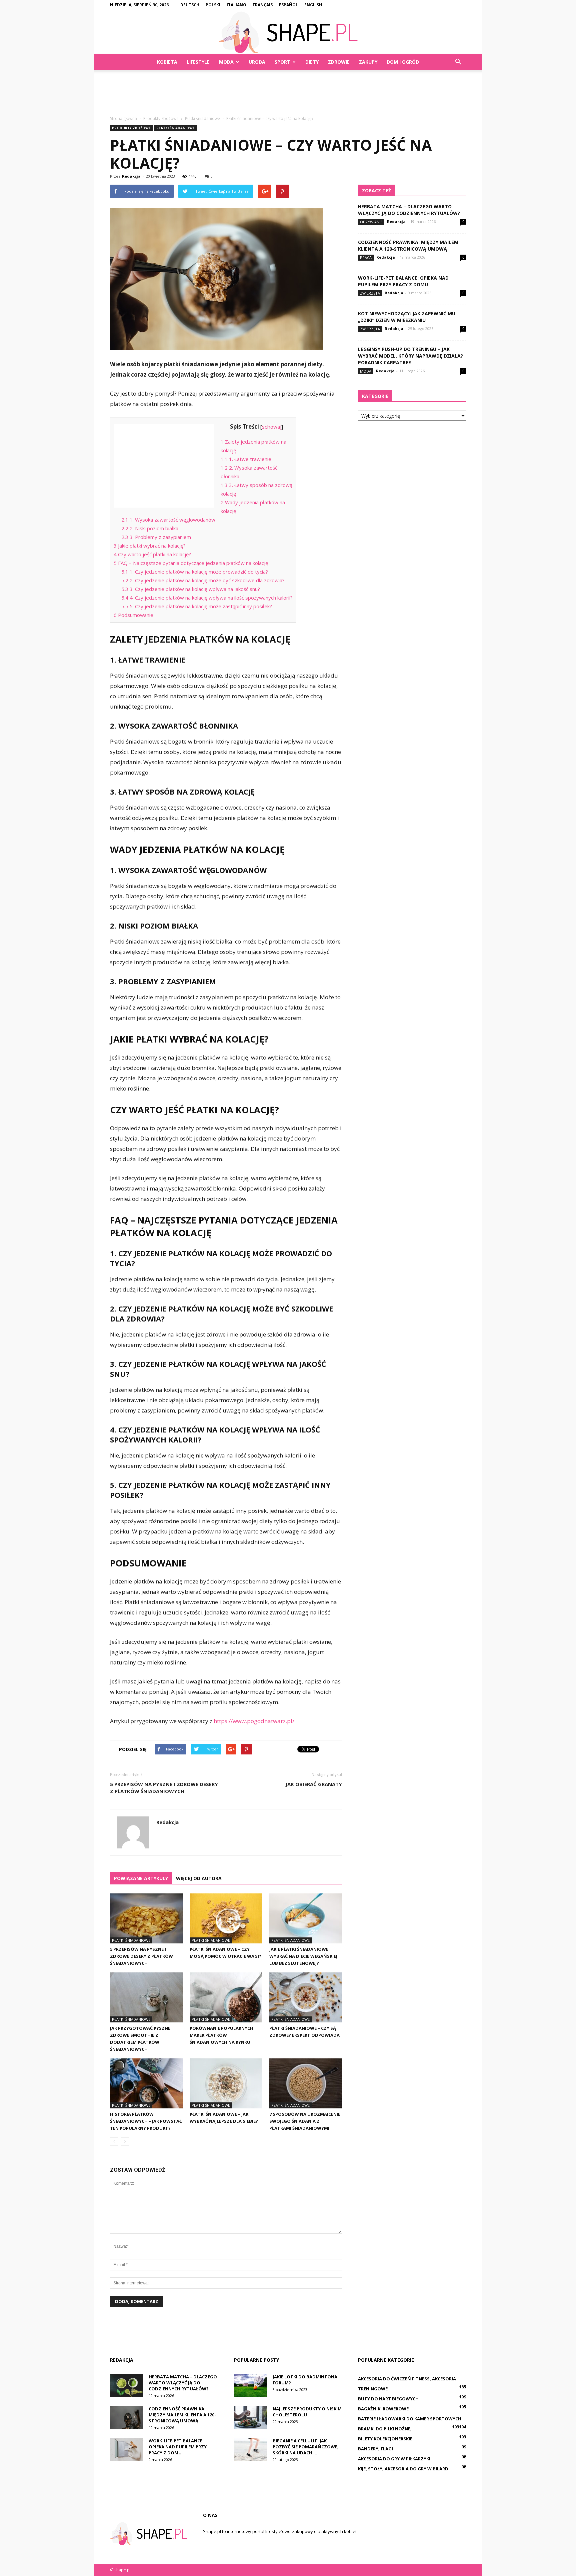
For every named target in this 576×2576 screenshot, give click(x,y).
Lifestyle (198, 62)
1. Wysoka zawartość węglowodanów (168, 520)
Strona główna (123, 118)
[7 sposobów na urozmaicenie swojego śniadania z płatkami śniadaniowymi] (306, 2083)
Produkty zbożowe (131, 128)
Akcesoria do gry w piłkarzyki (394, 2459)
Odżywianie (371, 222)
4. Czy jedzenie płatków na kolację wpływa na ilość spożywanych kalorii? (207, 598)
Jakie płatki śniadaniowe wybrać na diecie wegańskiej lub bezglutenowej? (303, 1956)
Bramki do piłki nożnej (385, 2429)
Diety (312, 62)
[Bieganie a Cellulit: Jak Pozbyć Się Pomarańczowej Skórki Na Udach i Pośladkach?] (251, 2449)
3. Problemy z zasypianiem (156, 537)
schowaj (272, 427)
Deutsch (190, 5)
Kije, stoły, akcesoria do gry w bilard (403, 2469)
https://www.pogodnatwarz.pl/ (254, 1721)
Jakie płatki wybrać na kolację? (150, 546)
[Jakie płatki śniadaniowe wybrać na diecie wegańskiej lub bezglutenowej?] (306, 1918)
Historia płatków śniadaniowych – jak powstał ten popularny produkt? (146, 2121)
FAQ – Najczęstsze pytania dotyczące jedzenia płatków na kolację (191, 563)
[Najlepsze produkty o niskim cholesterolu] (251, 2417)
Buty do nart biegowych (388, 2399)
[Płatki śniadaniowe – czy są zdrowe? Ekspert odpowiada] (306, 1997)
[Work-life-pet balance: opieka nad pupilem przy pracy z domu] (127, 2449)
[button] (458, 62)
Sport (282, 62)
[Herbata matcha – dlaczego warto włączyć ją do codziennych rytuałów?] (127, 2385)
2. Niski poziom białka (150, 528)
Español (288, 5)
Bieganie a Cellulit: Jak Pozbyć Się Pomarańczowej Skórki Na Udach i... (306, 2447)
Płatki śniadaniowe (175, 128)
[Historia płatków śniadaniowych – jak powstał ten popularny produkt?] (146, 2083)
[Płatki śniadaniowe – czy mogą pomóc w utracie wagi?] (226, 1918)
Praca (366, 257)
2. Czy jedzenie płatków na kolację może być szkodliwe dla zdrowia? (203, 580)
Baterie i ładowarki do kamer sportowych (410, 2419)
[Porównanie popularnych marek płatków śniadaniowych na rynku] (226, 1997)
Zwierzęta (370, 293)
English (313, 5)
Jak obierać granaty (314, 1784)
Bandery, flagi (375, 2449)
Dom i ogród (403, 62)
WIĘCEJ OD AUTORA (199, 1878)
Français (263, 5)
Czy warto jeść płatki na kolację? (152, 554)
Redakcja (131, 176)
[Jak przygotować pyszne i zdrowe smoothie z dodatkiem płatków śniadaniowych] (146, 1997)
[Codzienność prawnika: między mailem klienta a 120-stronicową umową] (127, 2417)
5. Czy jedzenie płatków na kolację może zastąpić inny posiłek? (197, 606)
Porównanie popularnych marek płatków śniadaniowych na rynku (221, 2035)
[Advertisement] (288, 93)
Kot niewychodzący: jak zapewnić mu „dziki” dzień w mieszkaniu (407, 317)
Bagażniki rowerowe (383, 2409)
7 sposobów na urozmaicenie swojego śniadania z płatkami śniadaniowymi (305, 2121)
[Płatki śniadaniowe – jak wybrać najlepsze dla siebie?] (226, 2083)
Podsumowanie (133, 615)
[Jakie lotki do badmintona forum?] (251, 2385)
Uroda (257, 62)
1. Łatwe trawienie (246, 459)
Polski (213, 5)
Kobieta (167, 62)
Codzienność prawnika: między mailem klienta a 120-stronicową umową (408, 245)
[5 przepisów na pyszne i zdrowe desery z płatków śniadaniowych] (146, 1918)
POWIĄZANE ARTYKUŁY (141, 1878)
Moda (226, 62)
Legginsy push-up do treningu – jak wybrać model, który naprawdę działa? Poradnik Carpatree (410, 356)
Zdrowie (339, 62)
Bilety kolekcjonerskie (385, 2439)
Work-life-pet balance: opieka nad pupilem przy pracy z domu (403, 281)
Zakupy (368, 62)
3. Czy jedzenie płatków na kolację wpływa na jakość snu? (191, 589)
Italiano (236, 5)
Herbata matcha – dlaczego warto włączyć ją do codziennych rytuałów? (409, 210)
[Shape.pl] (288, 32)
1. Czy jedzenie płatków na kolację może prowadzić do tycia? (195, 572)
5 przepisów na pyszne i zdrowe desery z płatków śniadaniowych (164, 1788)
